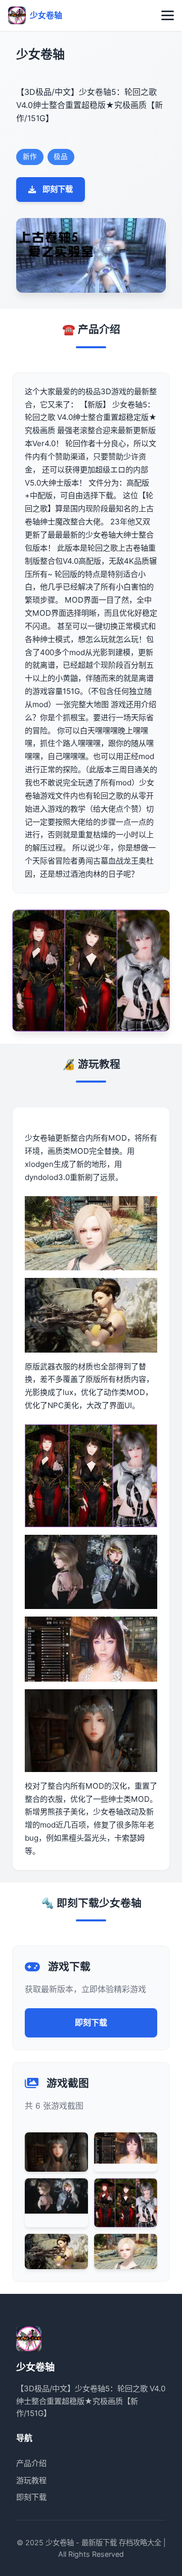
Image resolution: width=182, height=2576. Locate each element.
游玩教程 (31, 2480)
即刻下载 (58, 189)
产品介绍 (31, 2463)
